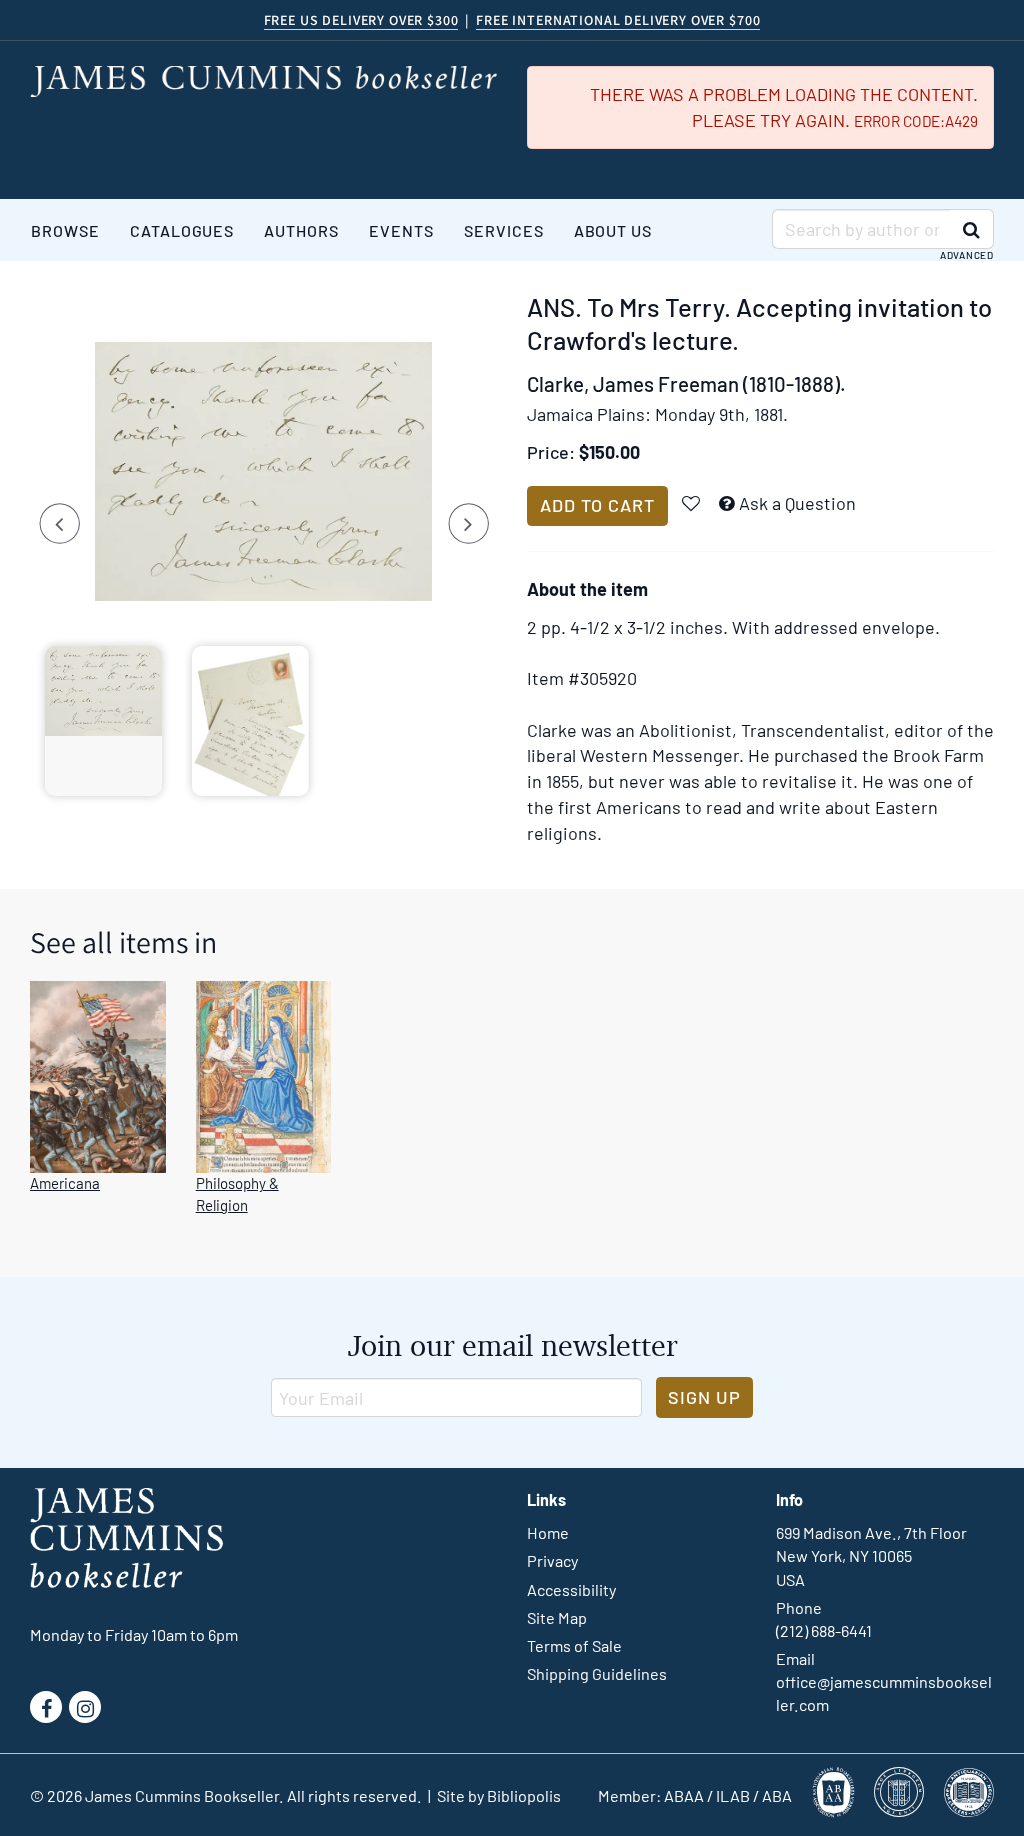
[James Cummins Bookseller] (263, 81)
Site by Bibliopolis (499, 1795)
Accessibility (571, 1589)
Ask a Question (797, 503)
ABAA (684, 1795)
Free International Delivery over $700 (618, 20)
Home (548, 1532)
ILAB (733, 1795)
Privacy (552, 1560)
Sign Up (704, 1397)
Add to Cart (597, 505)
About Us (613, 230)
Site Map (557, 1617)
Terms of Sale (574, 1645)
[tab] (103, 721)
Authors (301, 230)
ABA (777, 1795)
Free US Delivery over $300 (361, 20)
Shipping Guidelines (597, 1673)
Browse (65, 230)
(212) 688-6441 (824, 1630)
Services (504, 230)
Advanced (967, 255)
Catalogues (182, 230)
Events (401, 230)
